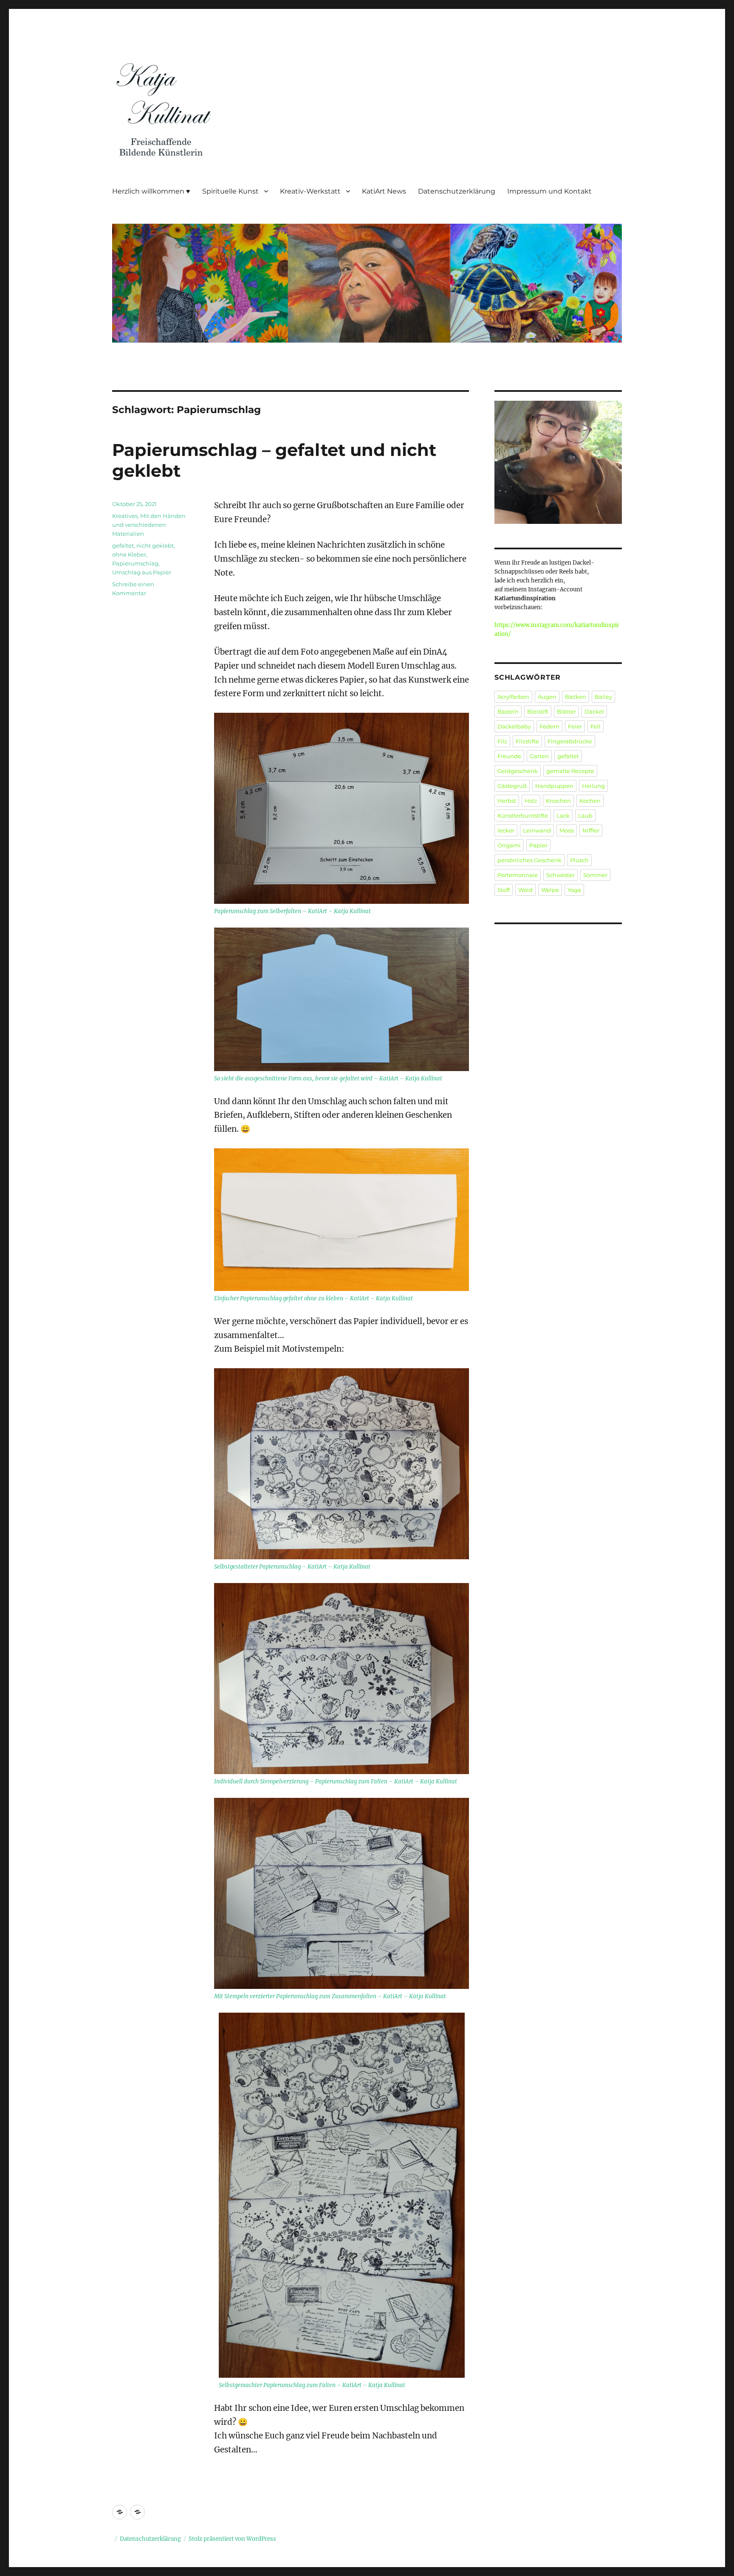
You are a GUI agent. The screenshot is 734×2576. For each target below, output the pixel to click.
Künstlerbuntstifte (523, 816)
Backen (576, 697)
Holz (531, 801)
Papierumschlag (135, 563)
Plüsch (579, 860)
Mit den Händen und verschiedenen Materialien (149, 525)
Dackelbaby (514, 726)
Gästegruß (512, 786)
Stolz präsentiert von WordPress (232, 2539)
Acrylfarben (513, 697)
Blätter (566, 711)
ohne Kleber (129, 554)
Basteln (508, 711)
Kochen (590, 801)
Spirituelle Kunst (230, 191)
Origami (509, 845)
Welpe (550, 890)
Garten (539, 756)
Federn (549, 726)
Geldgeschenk (518, 771)
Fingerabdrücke (570, 741)
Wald (525, 890)
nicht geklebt (155, 546)
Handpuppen (554, 786)
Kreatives (125, 516)
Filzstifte (527, 741)
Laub (585, 816)
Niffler (591, 830)
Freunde (509, 756)
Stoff (504, 890)
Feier (575, 726)
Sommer (595, 875)
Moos (567, 830)
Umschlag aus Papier (142, 572)
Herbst (507, 801)
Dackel (594, 711)
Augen (547, 697)
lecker (506, 830)
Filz (502, 741)
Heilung (593, 786)
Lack (563, 816)
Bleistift (538, 711)
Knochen (558, 801)
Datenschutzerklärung (457, 191)
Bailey (603, 697)
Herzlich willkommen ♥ (151, 191)
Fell (596, 726)
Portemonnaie (518, 875)
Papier (538, 845)
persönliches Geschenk (529, 860)
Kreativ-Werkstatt (310, 191)
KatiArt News (384, 191)
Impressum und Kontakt (549, 191)
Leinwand (537, 830)
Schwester (560, 875)
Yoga (574, 890)
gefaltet (123, 546)
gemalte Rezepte (570, 771)
